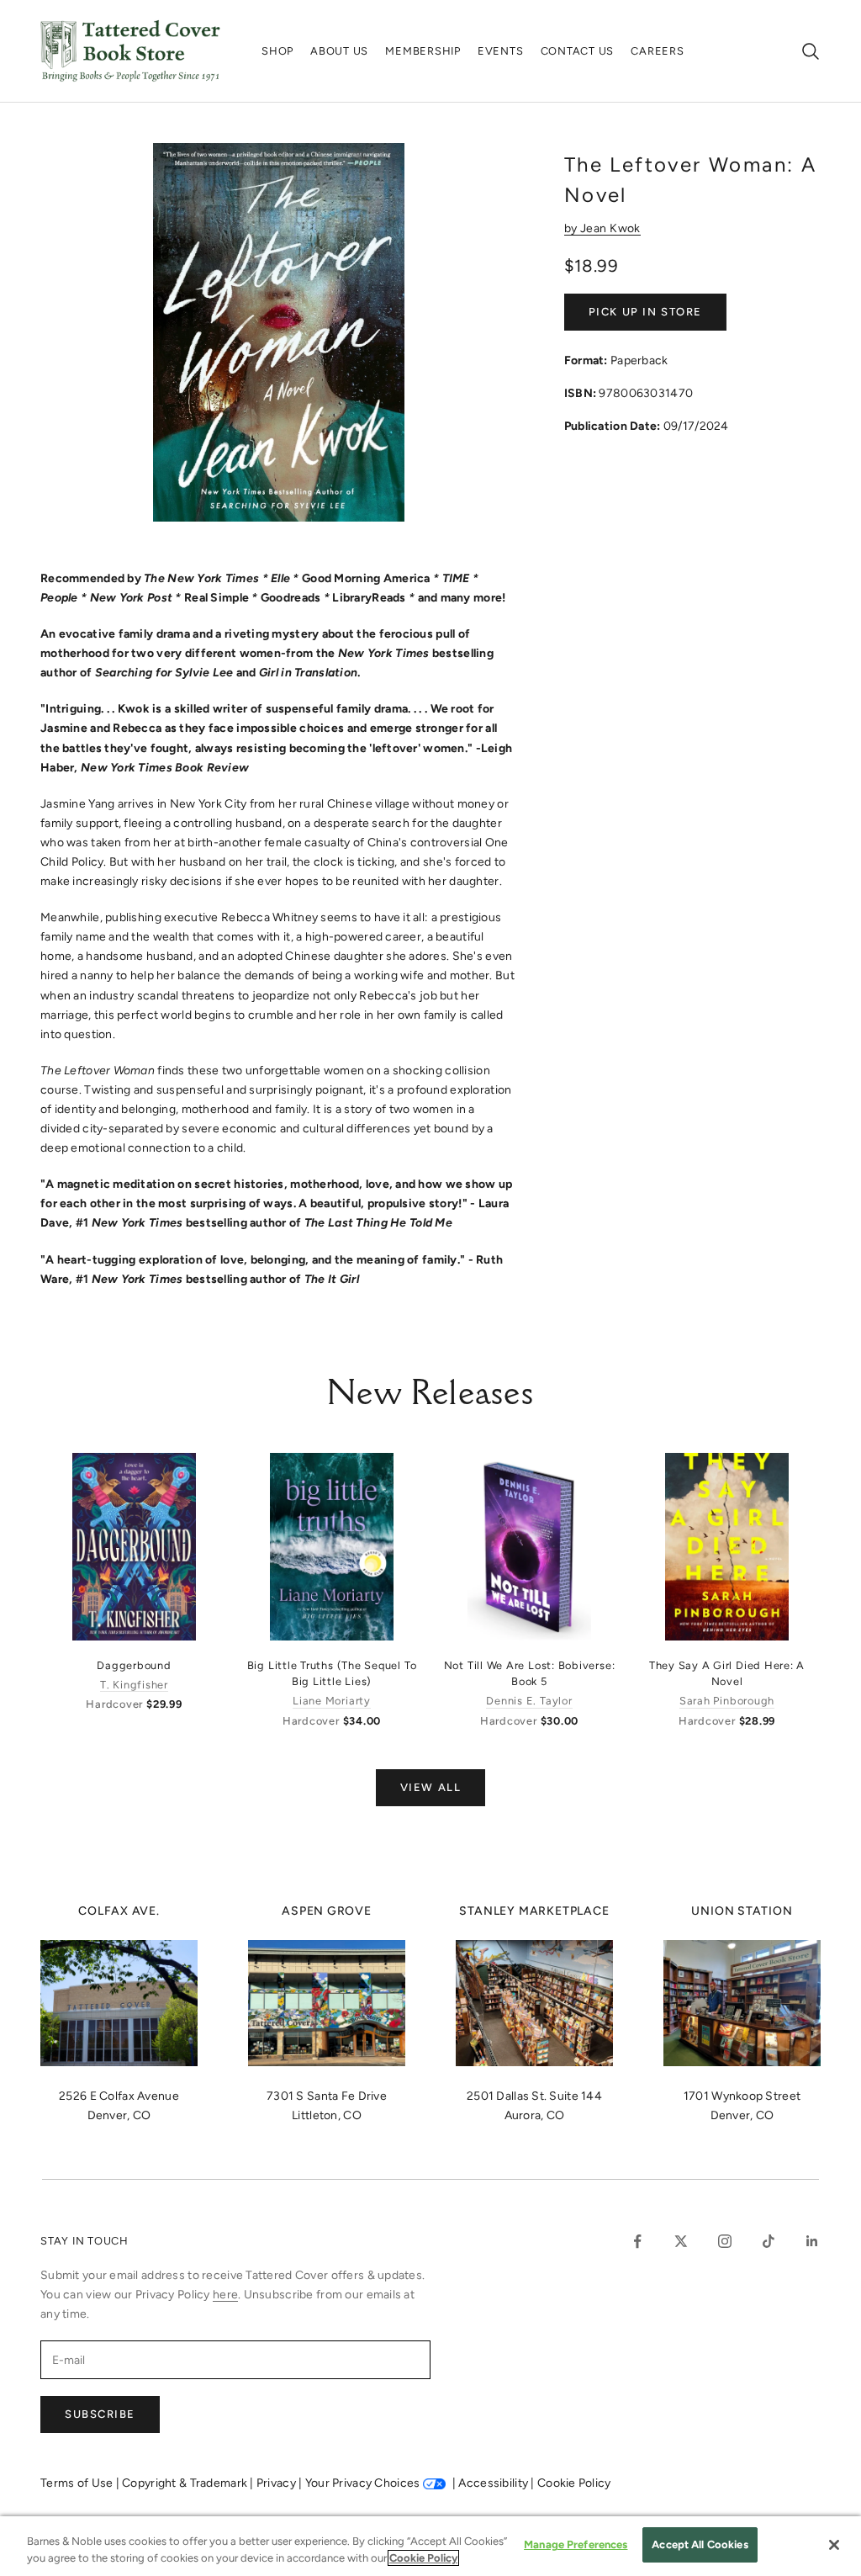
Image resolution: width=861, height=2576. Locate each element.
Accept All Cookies (700, 2544)
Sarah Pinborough (727, 1701)
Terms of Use (78, 2483)
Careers (657, 51)
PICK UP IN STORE (645, 312)
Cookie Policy (574, 2483)
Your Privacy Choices (363, 2483)
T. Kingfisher (134, 1685)
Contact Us (578, 51)
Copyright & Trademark (186, 2483)
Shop (277, 51)
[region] (430, 2546)
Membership (423, 51)
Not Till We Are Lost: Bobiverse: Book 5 (530, 1673)
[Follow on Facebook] (637, 2241)
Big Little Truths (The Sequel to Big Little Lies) (332, 1673)
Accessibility (494, 2483)
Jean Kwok (610, 228)
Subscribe (100, 2414)
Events (501, 51)
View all (430, 1787)
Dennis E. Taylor (529, 1701)
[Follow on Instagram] (725, 2241)
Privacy (277, 2483)
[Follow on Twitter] (681, 2241)
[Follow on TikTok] (769, 2241)
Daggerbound (134, 1665)
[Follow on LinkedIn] (812, 2241)
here (225, 2295)
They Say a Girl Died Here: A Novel (727, 1673)
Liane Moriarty (332, 1701)
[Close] (834, 2545)
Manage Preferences (576, 2544)
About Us (339, 51)
